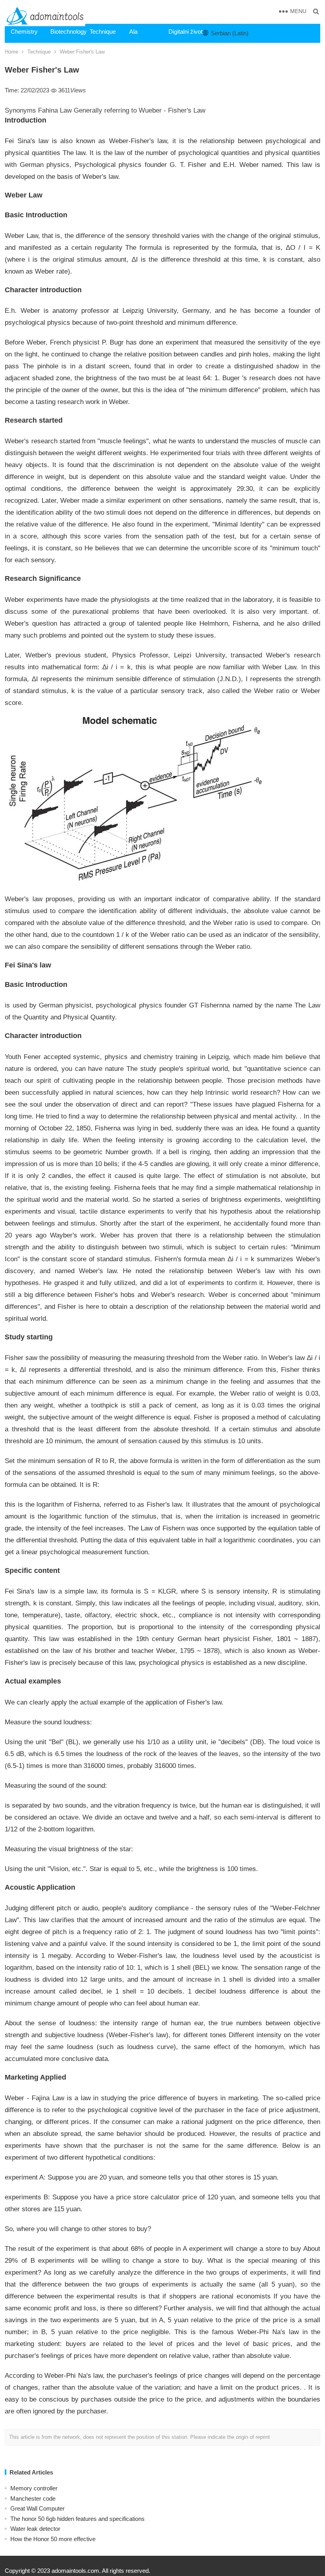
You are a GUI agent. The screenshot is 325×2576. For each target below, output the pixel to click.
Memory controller (34, 2488)
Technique (103, 32)
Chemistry (24, 32)
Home (11, 52)
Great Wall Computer (37, 2508)
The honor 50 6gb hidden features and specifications (77, 2519)
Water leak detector (35, 2529)
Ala (133, 32)
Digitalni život (185, 32)
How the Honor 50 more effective (53, 2539)
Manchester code (33, 2498)
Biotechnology (67, 32)
